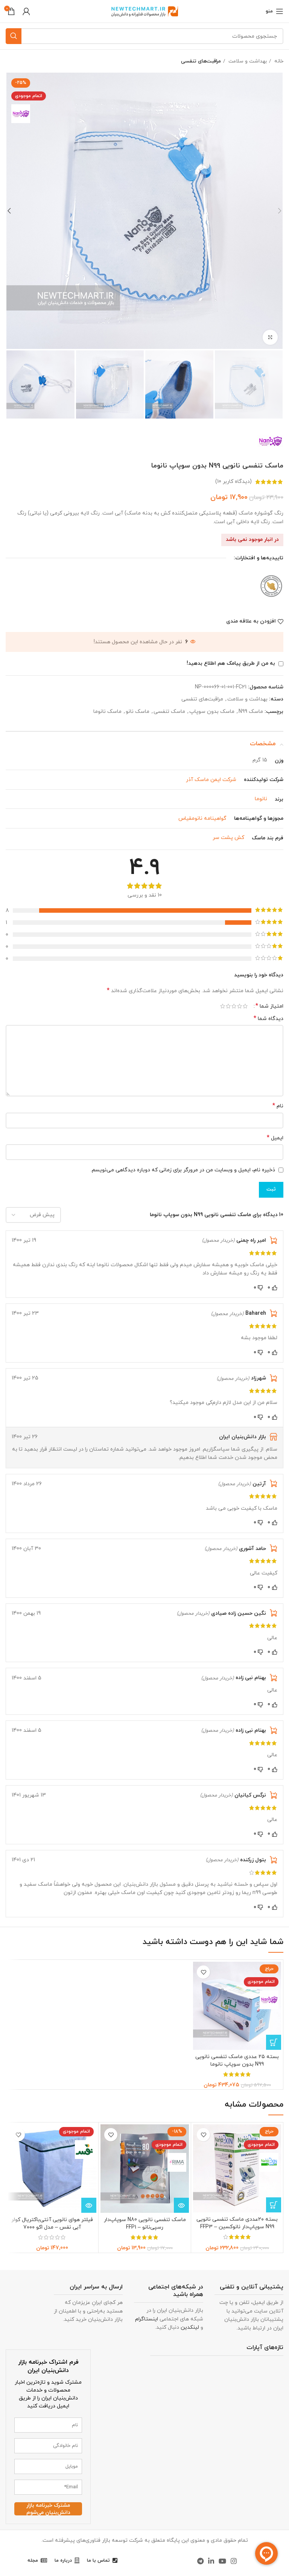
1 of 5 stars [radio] (245, 1006)
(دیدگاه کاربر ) (233, 482)
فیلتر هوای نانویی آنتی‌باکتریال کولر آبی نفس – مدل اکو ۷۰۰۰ (52, 2224)
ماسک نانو (138, 712)
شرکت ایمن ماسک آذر (211, 780)
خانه (278, 61)
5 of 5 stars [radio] (223, 1006)
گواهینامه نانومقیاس (202, 818)
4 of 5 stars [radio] (228, 1006)
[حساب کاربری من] (26, 11)
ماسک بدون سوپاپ (212, 712)
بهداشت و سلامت (247, 61)
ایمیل (275, 1138)
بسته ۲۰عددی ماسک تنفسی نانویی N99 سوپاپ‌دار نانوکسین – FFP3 (237, 2223)
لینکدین (190, 2327)
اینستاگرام (147, 2319)
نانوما (261, 799)
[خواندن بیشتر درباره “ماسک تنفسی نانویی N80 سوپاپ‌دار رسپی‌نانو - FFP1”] (181, 2205)
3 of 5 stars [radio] (234, 1006)
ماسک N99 (251, 712)
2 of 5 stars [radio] (240, 1006)
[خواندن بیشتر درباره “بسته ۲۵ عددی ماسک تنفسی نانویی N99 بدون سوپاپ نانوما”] (274, 2042)
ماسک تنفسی (169, 712)
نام (278, 1106)
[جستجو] (14, 36)
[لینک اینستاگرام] (234, 2561)
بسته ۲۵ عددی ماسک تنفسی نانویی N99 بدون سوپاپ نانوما (237, 2061)
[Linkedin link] (211, 2561)
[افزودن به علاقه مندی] (203, 1972)
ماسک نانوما (107, 712)
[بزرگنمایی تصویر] (270, 337)
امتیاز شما (269, 1006)
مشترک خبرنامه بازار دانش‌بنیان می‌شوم (48, 2509)
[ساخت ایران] (271, 585)
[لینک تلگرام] (200, 2561)
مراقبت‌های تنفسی (201, 61)
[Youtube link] (222, 2561)
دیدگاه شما (268, 1019)
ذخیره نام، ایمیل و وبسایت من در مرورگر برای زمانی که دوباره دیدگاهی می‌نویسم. (183, 1170)
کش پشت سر (228, 838)
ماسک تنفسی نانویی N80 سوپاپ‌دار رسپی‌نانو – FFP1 (145, 2224)
